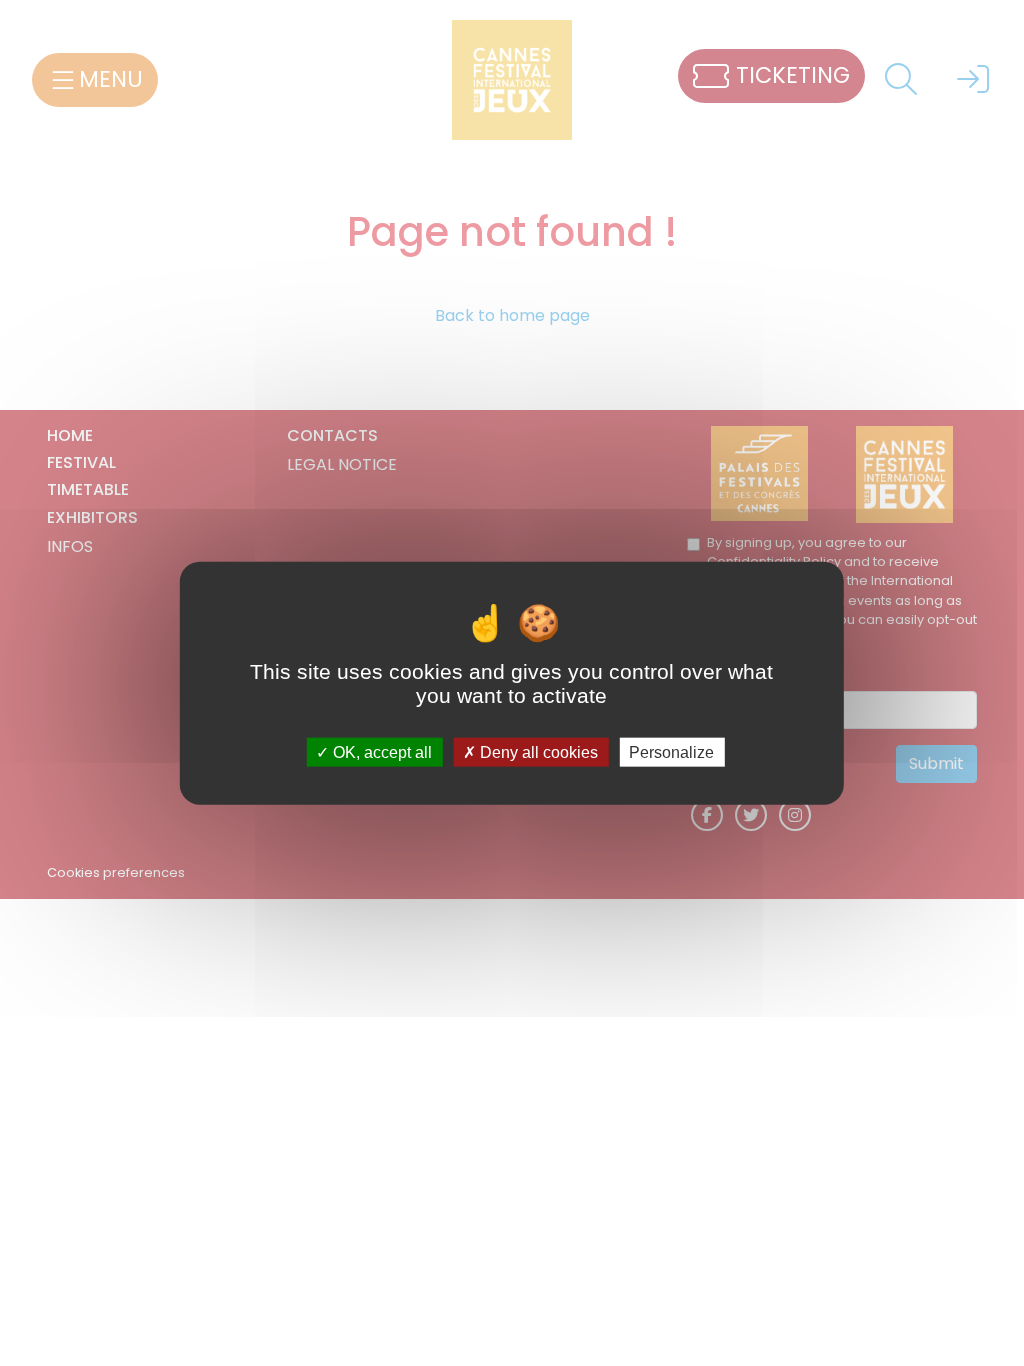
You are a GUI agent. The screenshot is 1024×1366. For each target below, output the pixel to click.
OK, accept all (380, 751)
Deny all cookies (537, 751)
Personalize (671, 751)
